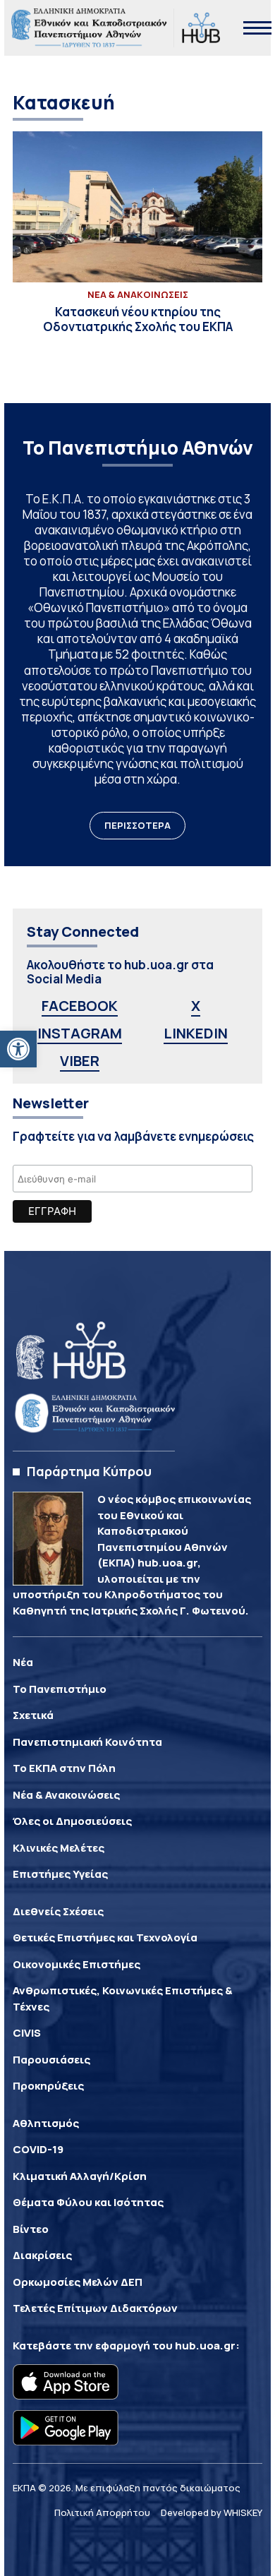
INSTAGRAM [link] (80, 1033)
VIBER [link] (80, 1061)
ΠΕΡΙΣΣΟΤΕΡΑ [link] (137, 825)
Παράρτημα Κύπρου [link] (89, 1471)
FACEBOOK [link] (80, 1006)
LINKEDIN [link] (196, 1033)
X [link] (196, 1006)
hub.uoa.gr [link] (205, 2346)
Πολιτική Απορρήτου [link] (102, 2512)
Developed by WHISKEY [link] (212, 2512)
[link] (18, 1049)
